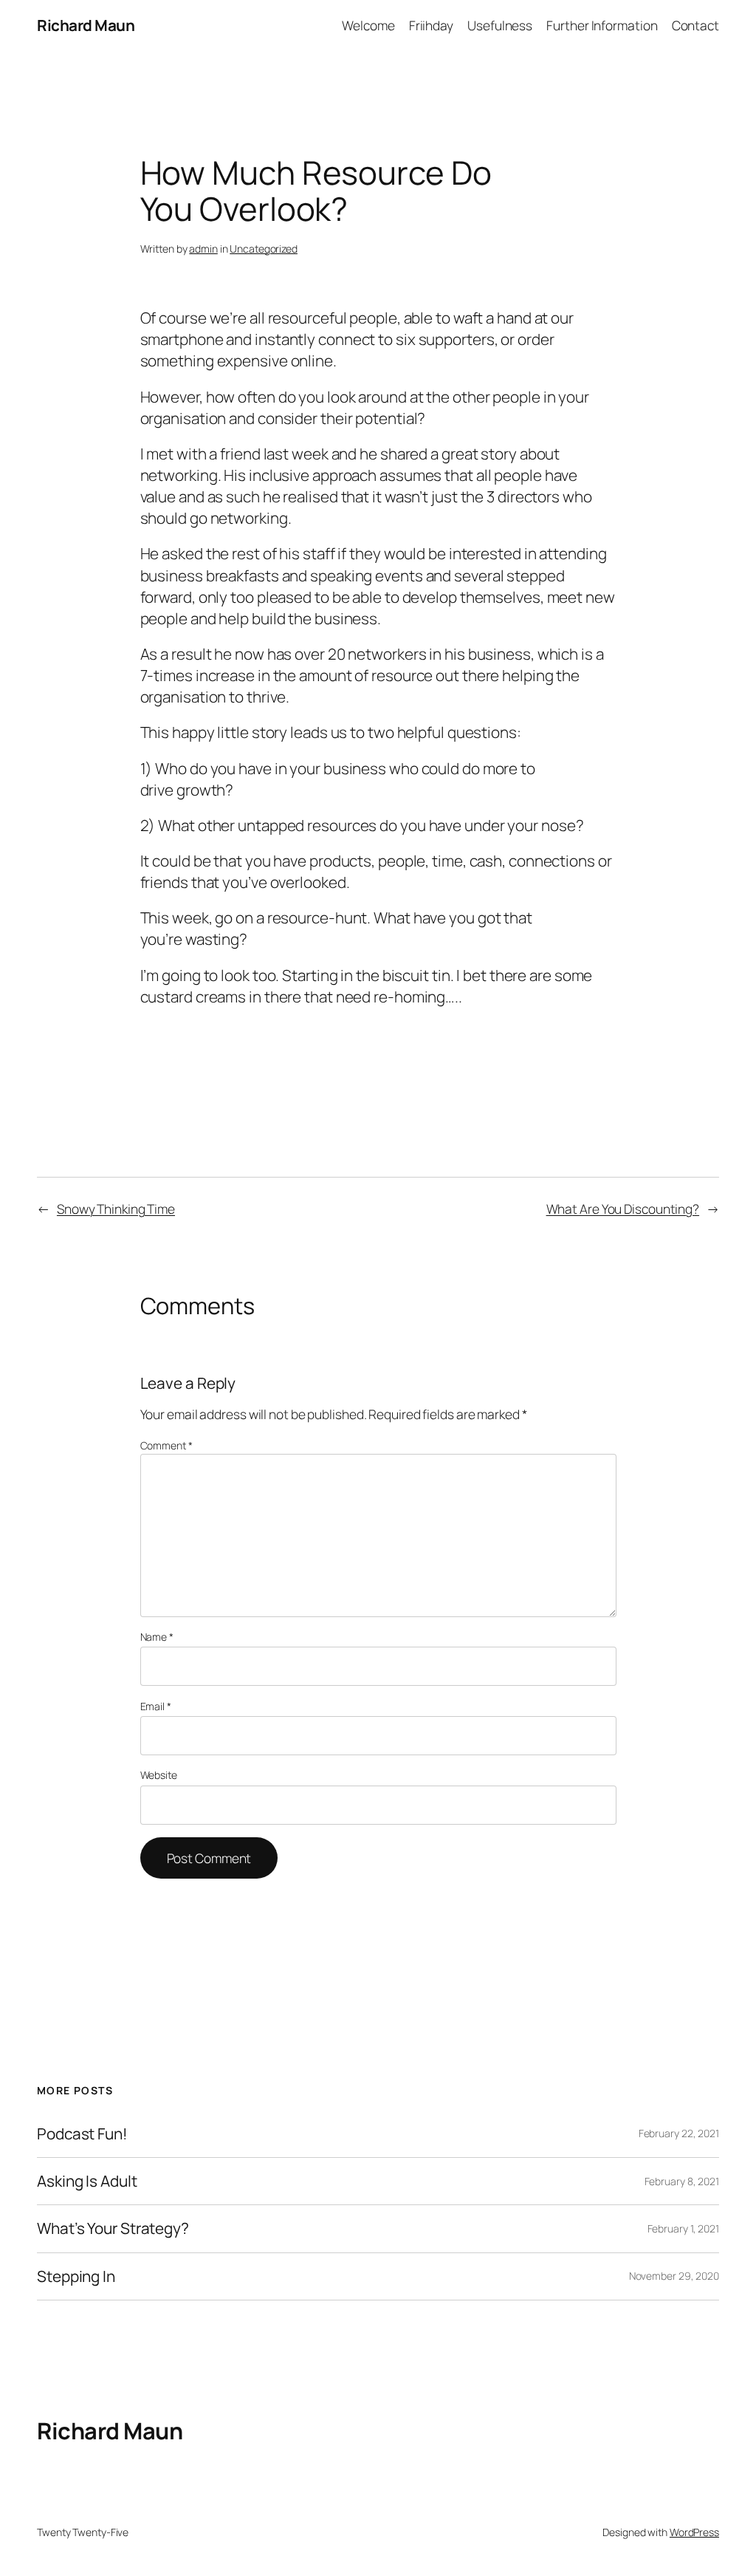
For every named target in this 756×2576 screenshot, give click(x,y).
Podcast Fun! (82, 2134)
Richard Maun (86, 25)
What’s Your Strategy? (113, 2228)
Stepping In (76, 2276)
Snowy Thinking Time (116, 1209)
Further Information (602, 25)
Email (156, 1706)
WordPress (694, 2532)
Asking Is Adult (87, 2181)
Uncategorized (264, 249)
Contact (695, 25)
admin (203, 249)
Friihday (431, 25)
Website (159, 1775)
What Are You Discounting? (623, 1209)
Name (157, 1637)
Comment (166, 1445)
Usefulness (500, 25)
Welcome (368, 25)
